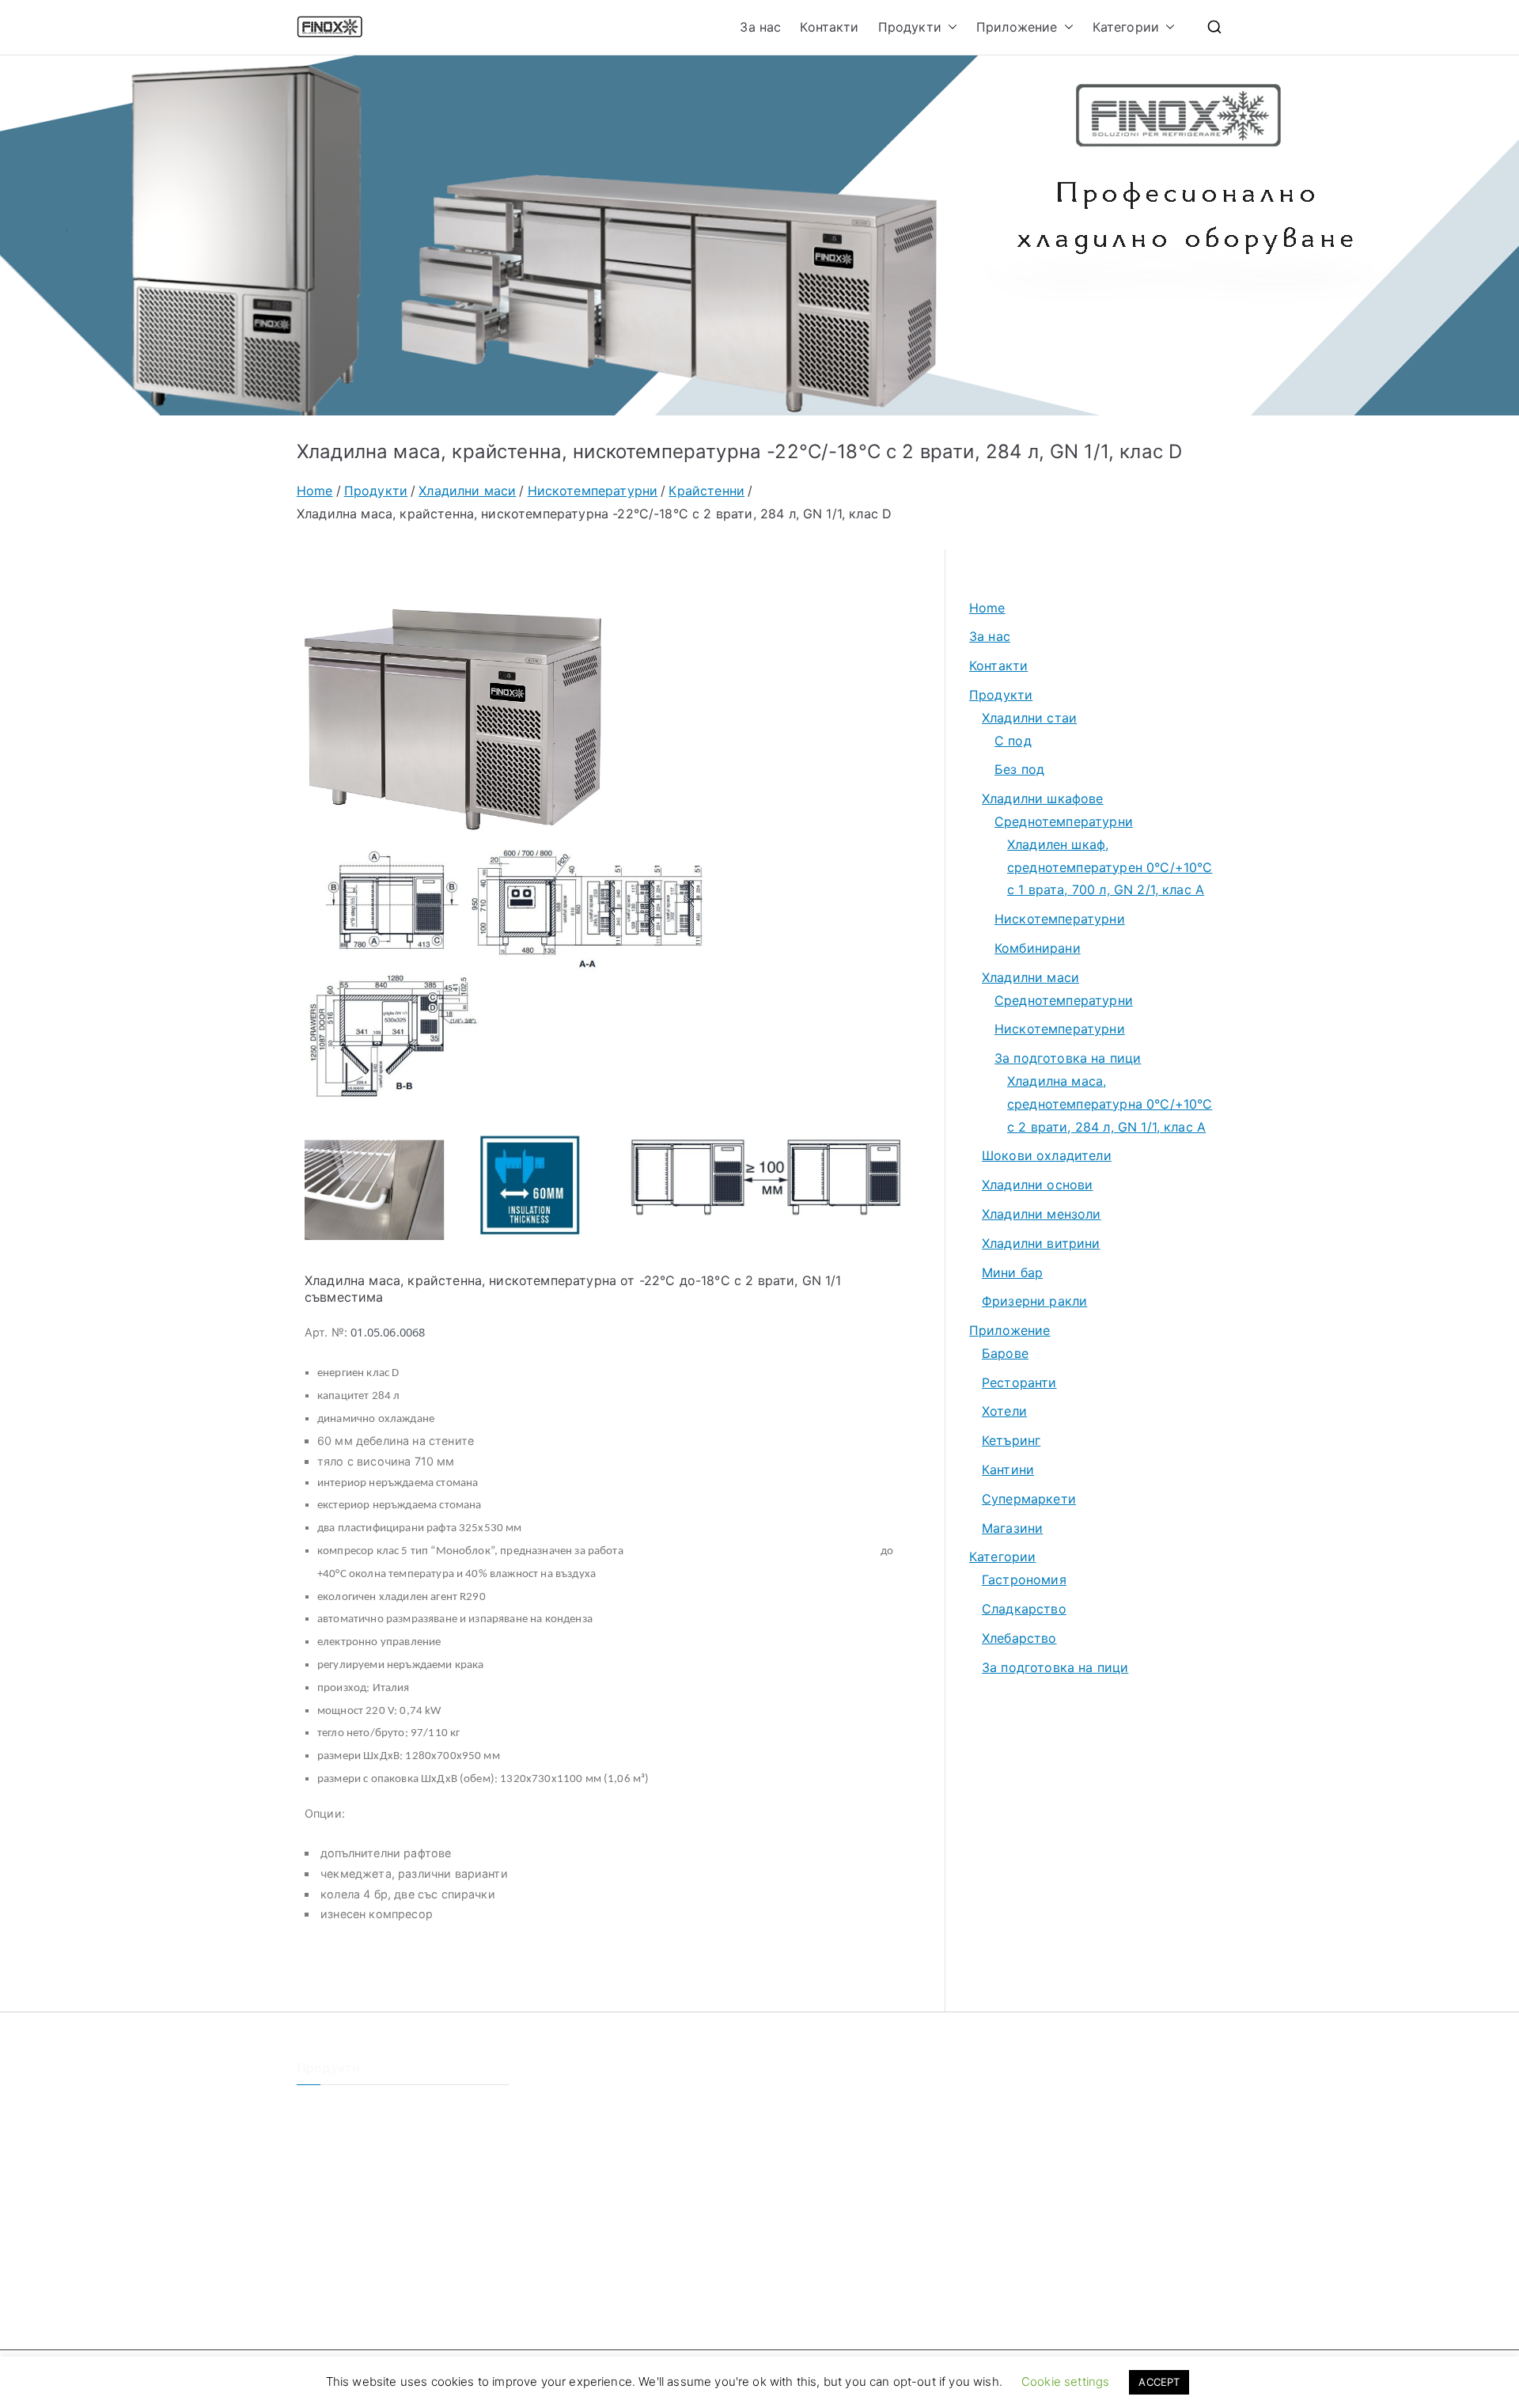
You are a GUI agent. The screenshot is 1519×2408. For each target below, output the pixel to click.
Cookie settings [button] (1065, 2381)
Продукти (910, 27)
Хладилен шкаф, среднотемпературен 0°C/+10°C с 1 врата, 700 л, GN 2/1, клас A (1110, 867)
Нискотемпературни (1060, 919)
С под (1013, 741)
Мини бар (1012, 1272)
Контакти (829, 27)
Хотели (1004, 1411)
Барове (1005, 1353)
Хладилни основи (1037, 1185)
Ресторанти (1019, 1382)
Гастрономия (1024, 1579)
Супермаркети (1029, 1499)
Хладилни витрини (1041, 1243)
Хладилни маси (1030, 977)
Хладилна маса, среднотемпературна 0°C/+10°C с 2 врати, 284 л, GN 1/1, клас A (1110, 1104)
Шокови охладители (1047, 1155)
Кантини (1008, 1469)
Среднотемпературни (1064, 821)
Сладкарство (1024, 1609)
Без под (1019, 769)
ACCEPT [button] (1159, 2382)
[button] (949, 27)
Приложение (1017, 27)
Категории (1126, 27)
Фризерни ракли (1034, 1301)
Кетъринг (1011, 1440)
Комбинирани (1038, 948)
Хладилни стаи (1029, 718)
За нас (760, 27)
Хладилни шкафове (1043, 798)
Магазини (1012, 1528)
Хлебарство (1019, 1638)
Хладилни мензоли (1042, 1214)
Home (987, 608)
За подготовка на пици (1068, 1058)
